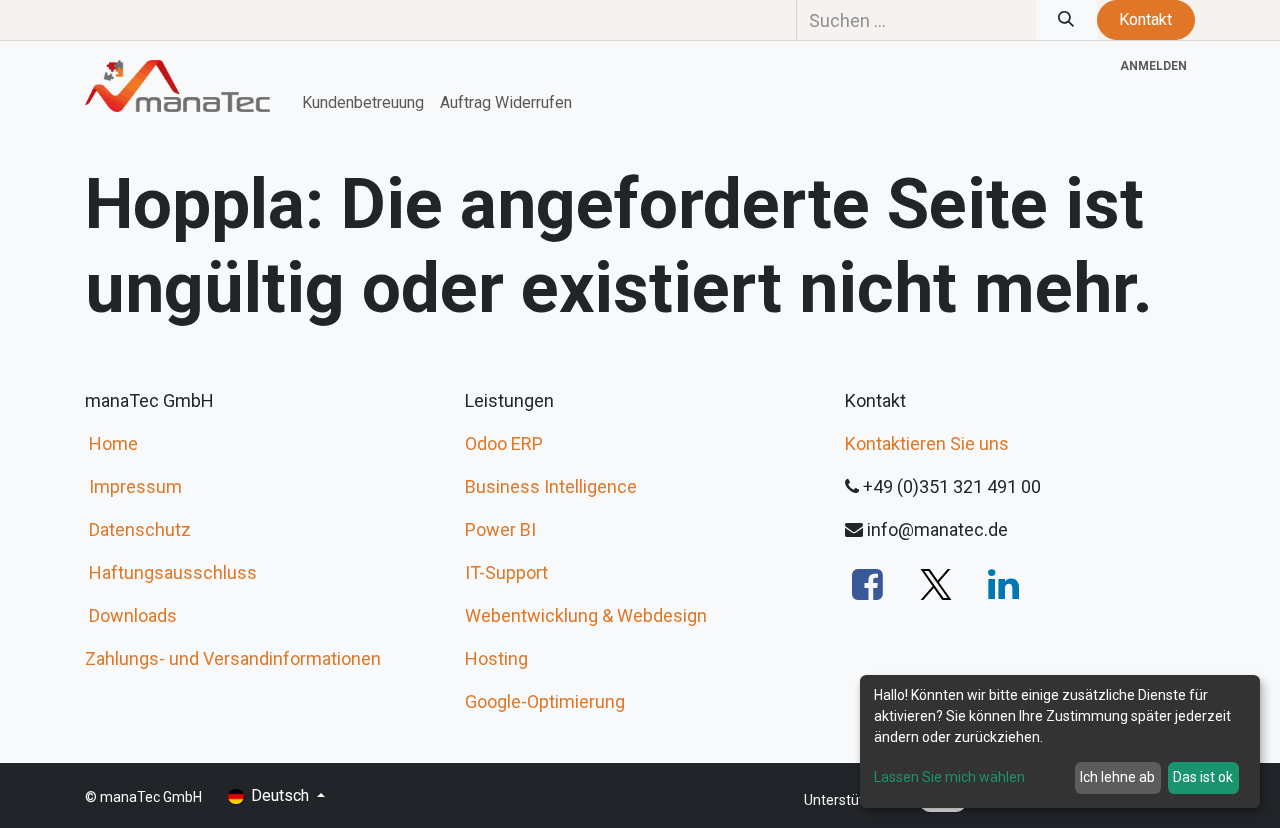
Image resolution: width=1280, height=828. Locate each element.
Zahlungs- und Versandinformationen (233, 658)
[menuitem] (363, 103)
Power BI (500, 529)
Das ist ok (1203, 777)
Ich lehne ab (1117, 777)
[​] (867, 584)
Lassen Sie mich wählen (949, 777)
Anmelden (1153, 66)
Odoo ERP (504, 443)
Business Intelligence (551, 486)
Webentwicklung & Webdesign (586, 615)
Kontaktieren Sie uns (927, 443)
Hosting (496, 658)
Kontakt (1145, 19)
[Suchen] (1066, 20)
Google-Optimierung (545, 701)
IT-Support (506, 572)
